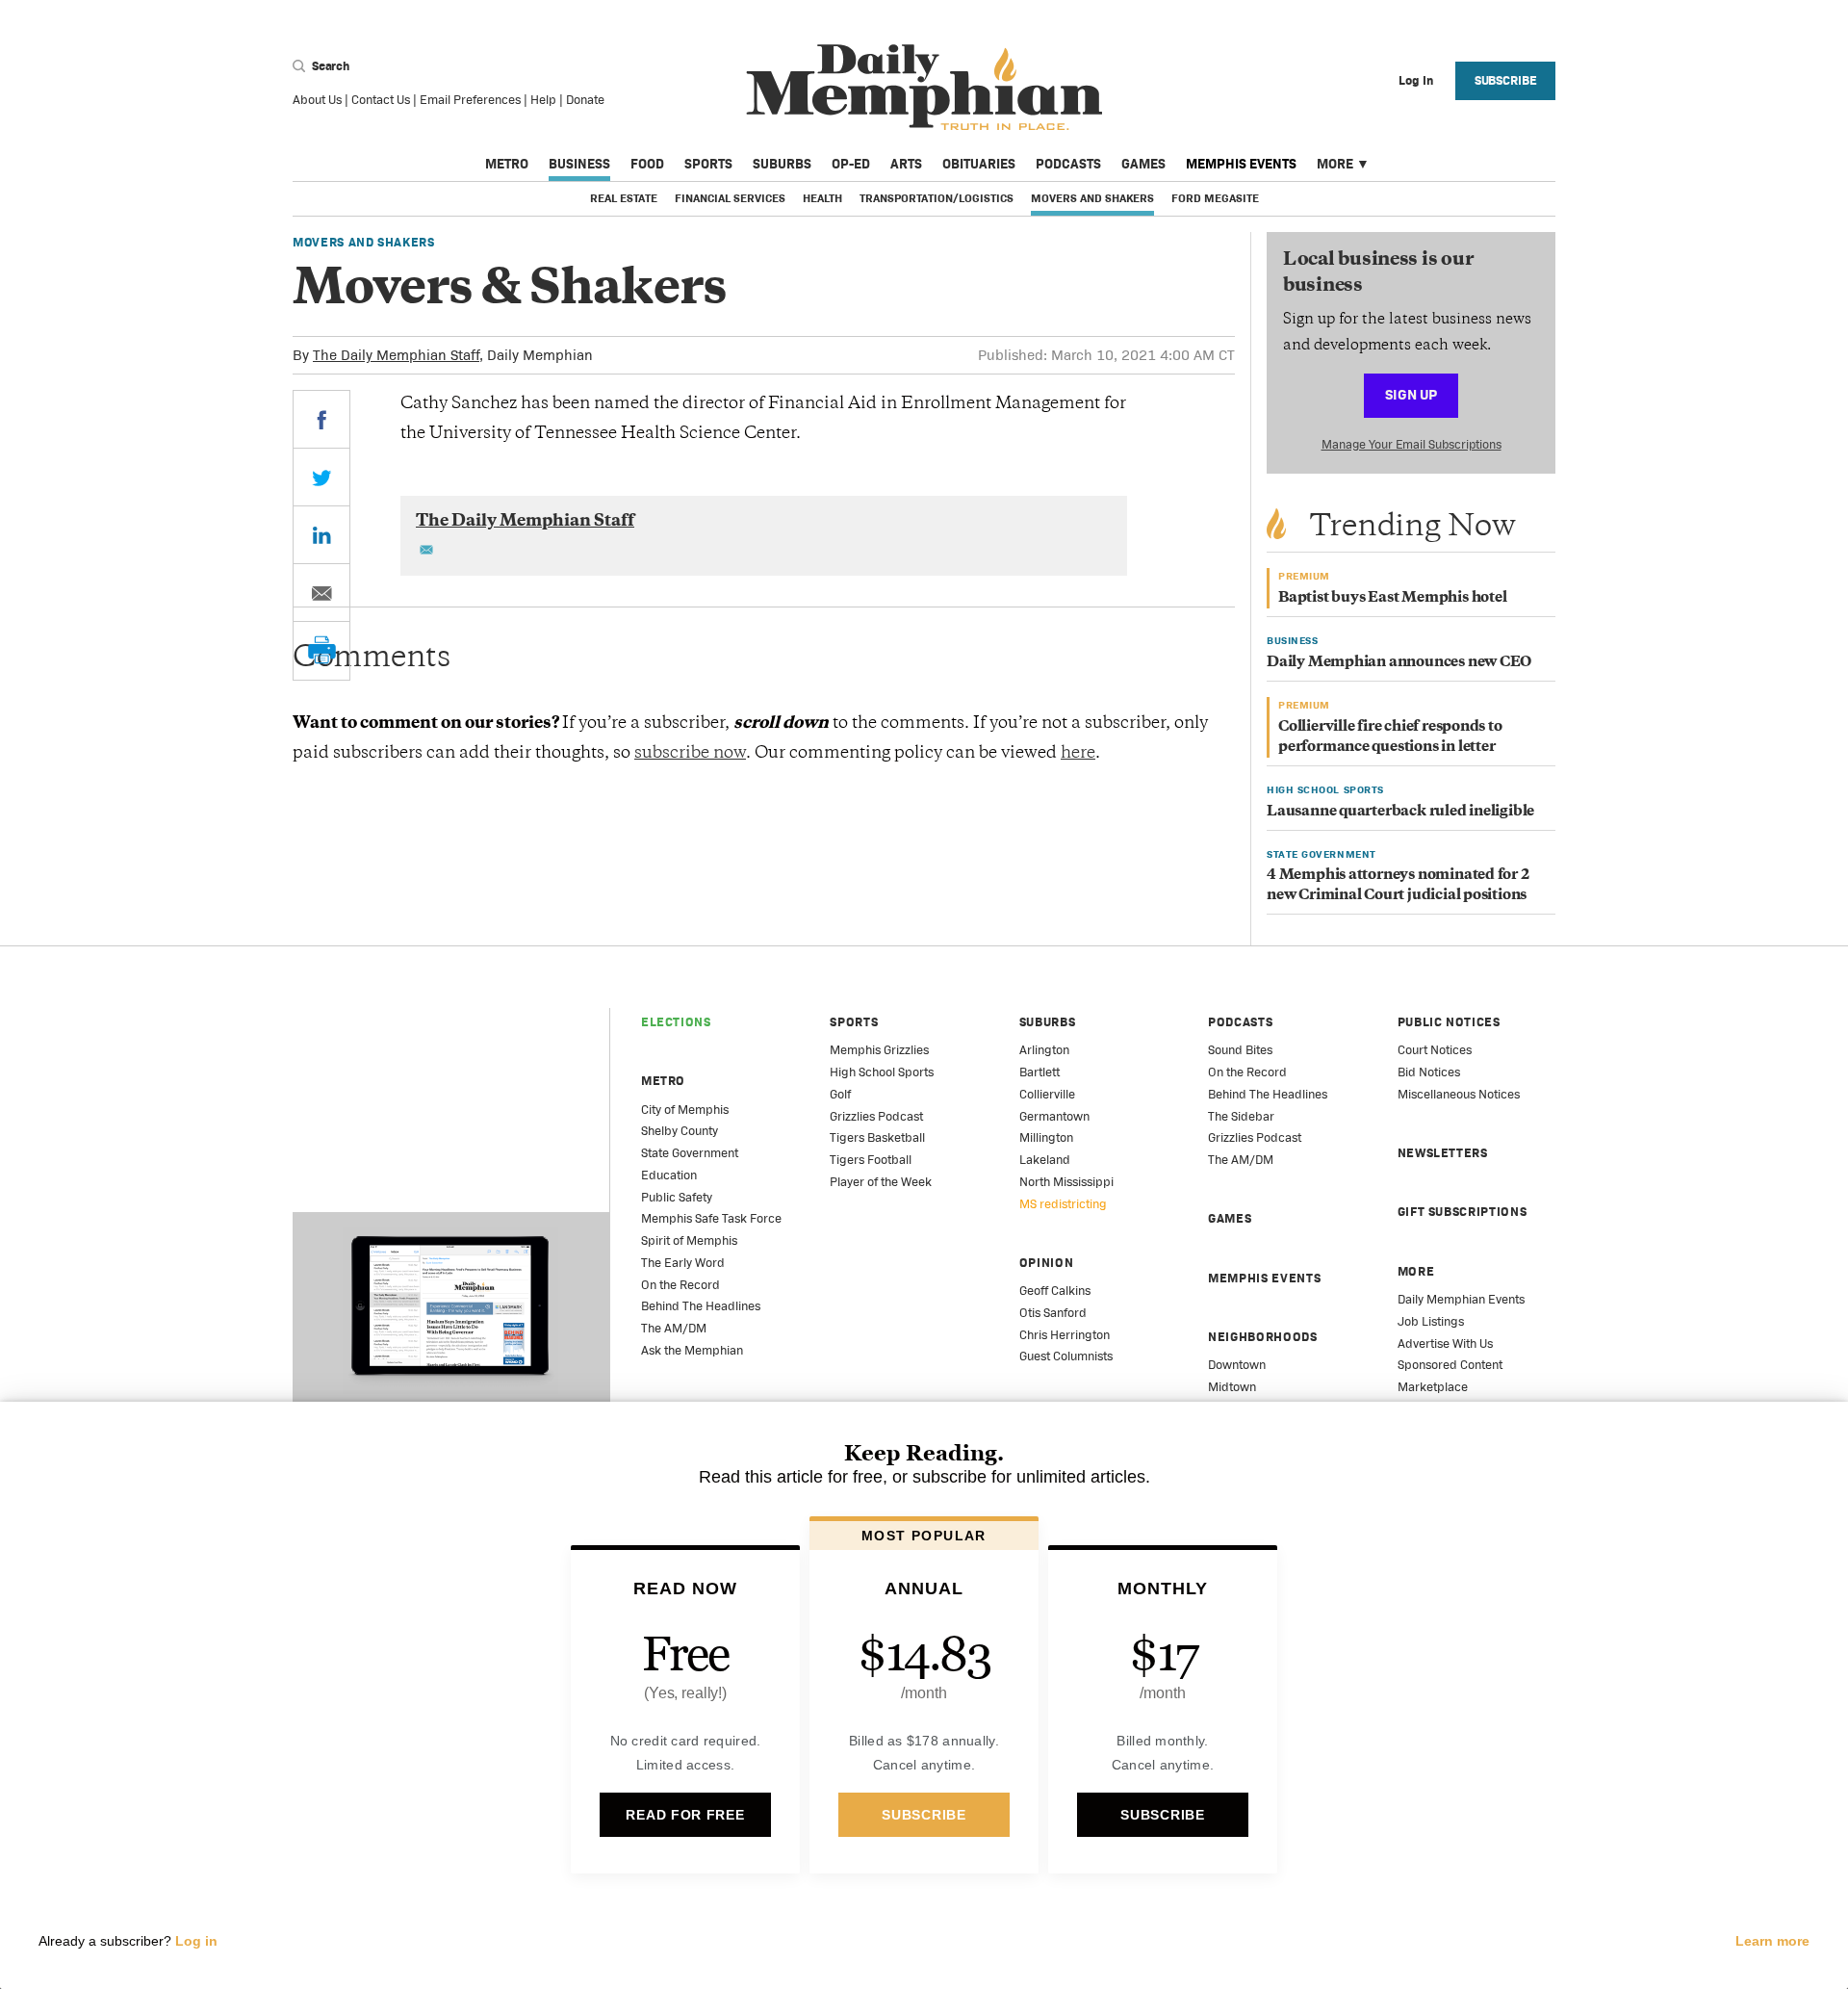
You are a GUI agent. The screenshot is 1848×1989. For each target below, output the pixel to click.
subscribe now (690, 754)
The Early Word (683, 1263)
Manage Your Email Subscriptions (1412, 444)
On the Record (680, 1285)
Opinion (1047, 1263)
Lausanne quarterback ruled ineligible (1400, 812)
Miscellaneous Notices (1459, 1094)
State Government (690, 1153)
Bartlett (1039, 1072)
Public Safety (677, 1197)
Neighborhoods (1262, 1337)
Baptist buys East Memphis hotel (1393, 598)
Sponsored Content (1450, 1365)
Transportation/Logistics (937, 198)
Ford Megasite (1215, 198)
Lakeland (1045, 1160)
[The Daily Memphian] (924, 88)
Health (822, 198)
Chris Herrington (1065, 1335)
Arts (906, 164)
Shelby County (680, 1131)
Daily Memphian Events (1461, 1299)
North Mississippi (1066, 1182)
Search (329, 66)
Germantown (1054, 1116)
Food (647, 164)
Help (543, 100)
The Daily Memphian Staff (396, 355)
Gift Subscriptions (1463, 1212)
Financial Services (730, 198)
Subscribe (1506, 80)
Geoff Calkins (1055, 1291)
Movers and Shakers (1092, 198)
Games (1143, 164)
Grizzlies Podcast (876, 1116)
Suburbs (782, 164)
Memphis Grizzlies (879, 1050)
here (1078, 754)
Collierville (1047, 1094)
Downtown (1237, 1365)
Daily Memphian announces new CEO (1399, 663)
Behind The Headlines (701, 1306)
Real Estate (624, 198)
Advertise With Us (1445, 1343)
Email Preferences (470, 100)
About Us (317, 100)
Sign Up (1411, 394)
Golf (840, 1094)
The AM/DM (674, 1328)
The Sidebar (1241, 1116)
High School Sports (882, 1072)
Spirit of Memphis (689, 1240)
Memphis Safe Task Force (711, 1218)
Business (579, 164)
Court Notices (1435, 1050)
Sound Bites (1240, 1050)
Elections (676, 1022)
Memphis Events (1241, 164)
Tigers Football (871, 1160)
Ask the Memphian (692, 1350)
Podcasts (1068, 164)
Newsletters (1443, 1153)
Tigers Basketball (877, 1137)
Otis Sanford (1053, 1313)
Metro (507, 164)
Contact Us (381, 100)
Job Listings (1431, 1321)
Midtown (1232, 1387)
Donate (585, 100)
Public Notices (1449, 1022)
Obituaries (979, 164)
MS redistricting (1063, 1204)
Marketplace (1433, 1387)
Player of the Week (881, 1182)
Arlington (1044, 1050)
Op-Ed (851, 164)
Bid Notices (1429, 1072)
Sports (708, 164)
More (1335, 164)
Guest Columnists (1066, 1356)
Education (669, 1175)
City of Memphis (685, 1110)
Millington (1046, 1137)
